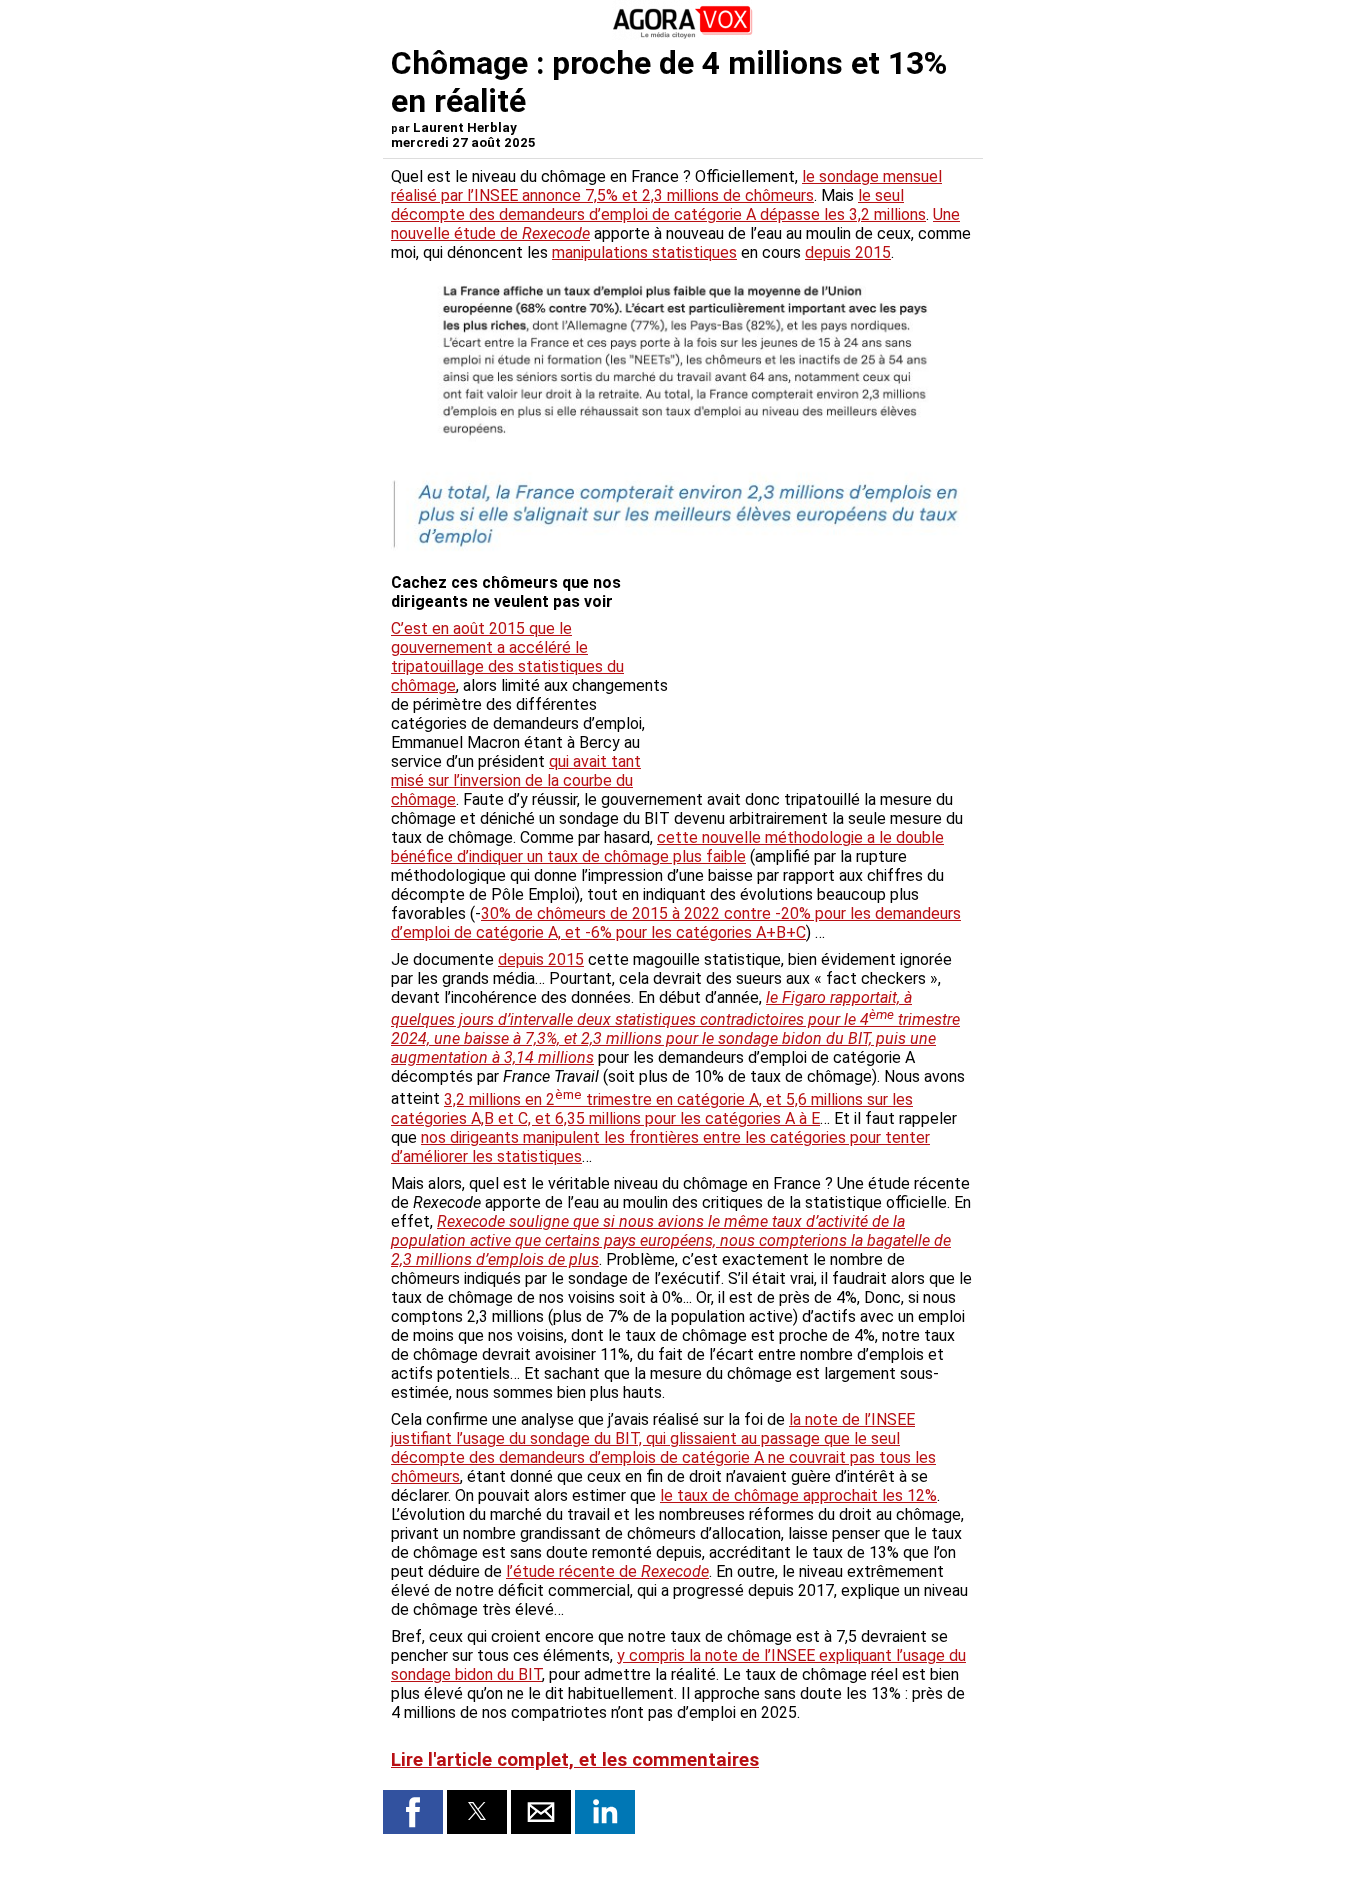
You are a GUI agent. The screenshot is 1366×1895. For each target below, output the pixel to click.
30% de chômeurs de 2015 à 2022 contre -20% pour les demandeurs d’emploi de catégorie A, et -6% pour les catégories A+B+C (676, 923)
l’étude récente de (607, 1571)
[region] (825, 670)
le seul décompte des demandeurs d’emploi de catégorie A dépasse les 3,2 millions (658, 205)
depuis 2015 (848, 252)
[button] (413, 1812)
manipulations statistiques (644, 252)
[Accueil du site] (683, 34)
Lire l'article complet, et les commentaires (575, 1760)
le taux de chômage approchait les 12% (798, 1495)
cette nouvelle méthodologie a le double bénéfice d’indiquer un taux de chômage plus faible (667, 847)
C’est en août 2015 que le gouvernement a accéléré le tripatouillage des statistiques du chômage (507, 657)
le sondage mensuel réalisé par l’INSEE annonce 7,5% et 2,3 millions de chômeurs (666, 186)
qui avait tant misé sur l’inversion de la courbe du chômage (516, 780)
